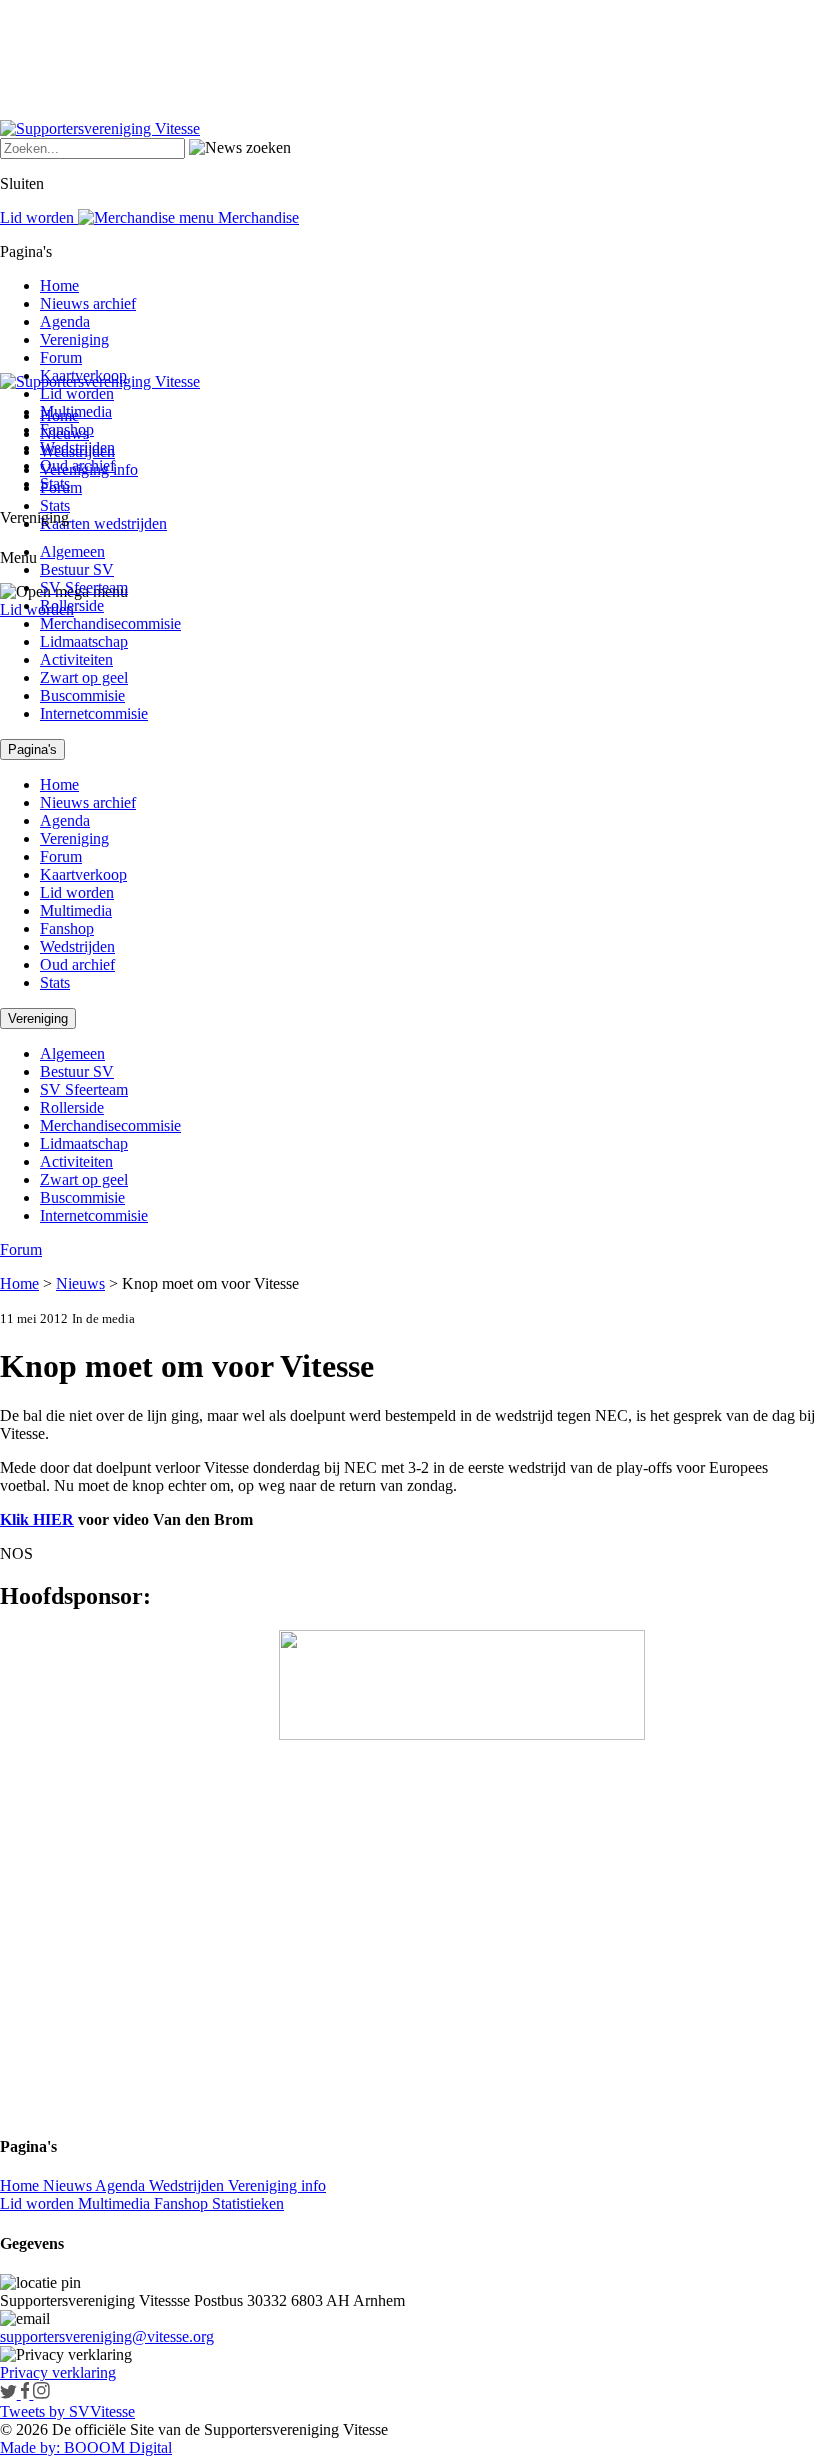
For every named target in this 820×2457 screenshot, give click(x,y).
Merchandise (256, 217)
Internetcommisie (94, 713)
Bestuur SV (77, 569)
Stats (55, 505)
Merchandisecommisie (110, 623)
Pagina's (32, 749)
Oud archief (77, 465)
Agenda (65, 321)
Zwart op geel (84, 677)
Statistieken (248, 2203)
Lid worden (37, 609)
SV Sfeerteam (84, 587)
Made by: (30, 2447)
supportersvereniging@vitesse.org (107, 2336)
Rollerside (72, 605)
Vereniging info (277, 2185)
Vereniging (74, 339)
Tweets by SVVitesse (67, 2411)
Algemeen (72, 551)
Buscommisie (82, 695)
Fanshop (67, 429)
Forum (61, 357)
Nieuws (80, 1283)
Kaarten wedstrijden (103, 523)
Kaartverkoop (83, 375)
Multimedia (76, 411)
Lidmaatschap (84, 641)
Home (59, 285)
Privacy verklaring (58, 2372)
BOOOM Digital (116, 2447)
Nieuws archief (88, 303)
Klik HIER (37, 1519)
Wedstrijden (77, 447)
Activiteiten (76, 659)
